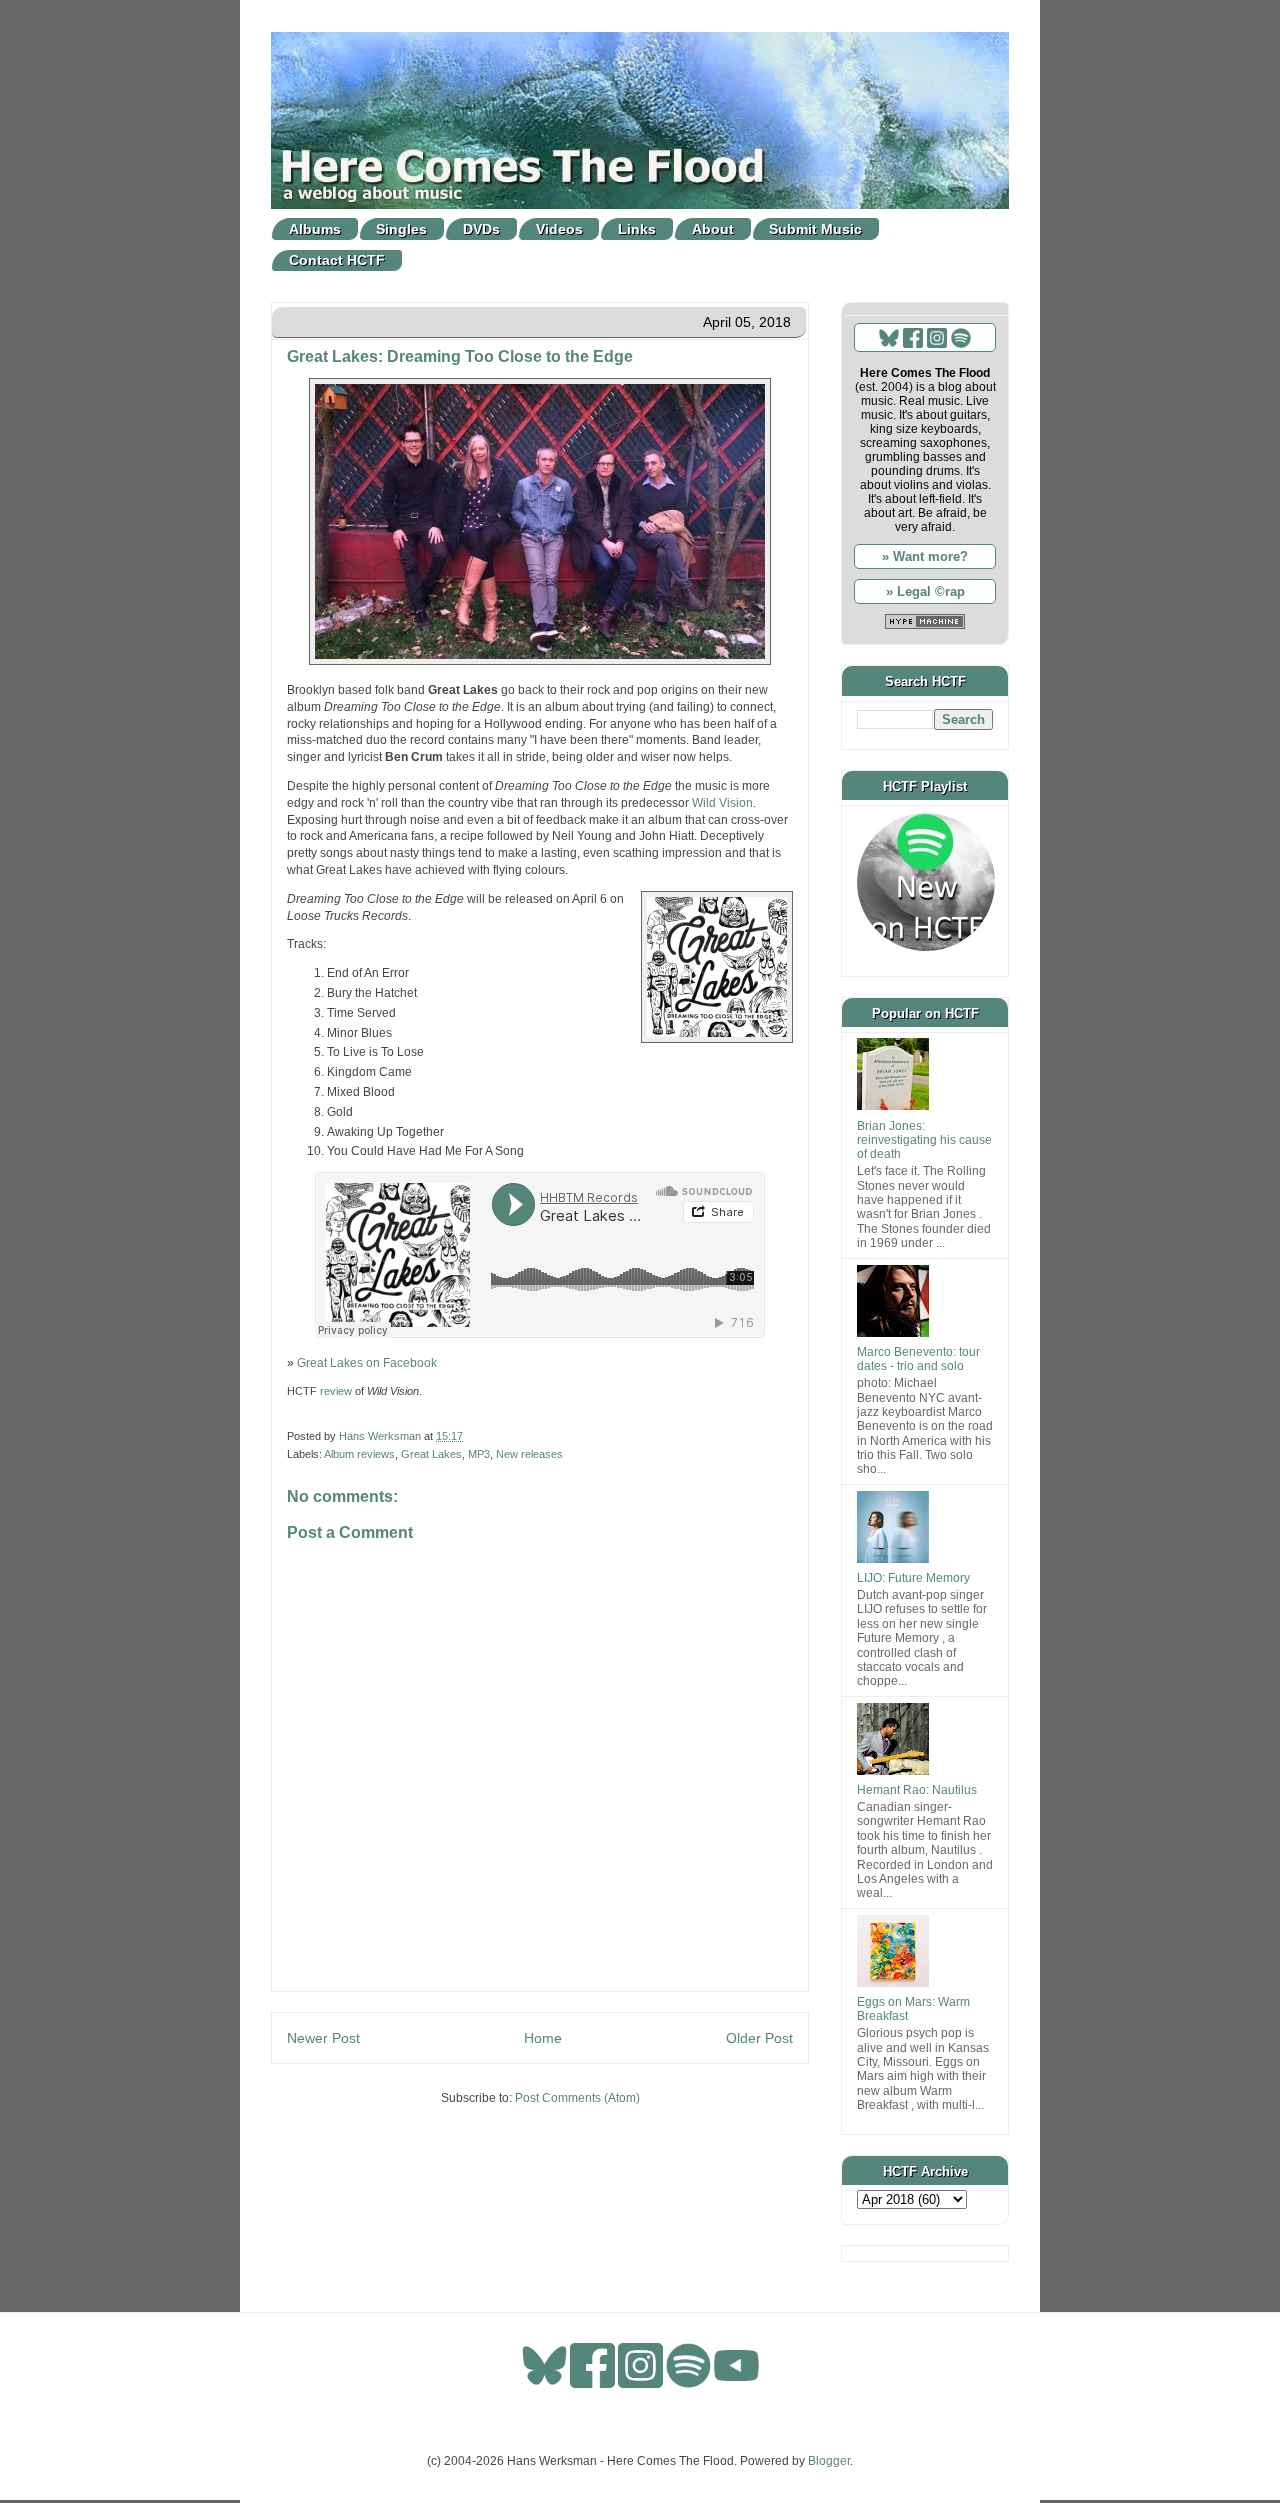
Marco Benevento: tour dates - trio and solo (918, 1359)
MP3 (479, 1454)
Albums (315, 229)
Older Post (759, 2038)
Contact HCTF (337, 260)
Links (637, 229)
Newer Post (323, 2038)
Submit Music (815, 229)
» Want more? (925, 556)
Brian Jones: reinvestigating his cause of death (924, 1140)
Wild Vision (722, 803)
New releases (529, 1454)
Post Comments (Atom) (577, 2098)
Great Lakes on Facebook (367, 1363)
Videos (559, 229)
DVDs (481, 229)
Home (543, 2038)
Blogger (829, 2461)
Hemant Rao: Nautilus (917, 1790)
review (336, 1391)
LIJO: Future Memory (913, 1578)
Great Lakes (431, 1454)
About (713, 229)
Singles (401, 229)
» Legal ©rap (925, 591)
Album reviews (359, 1454)
